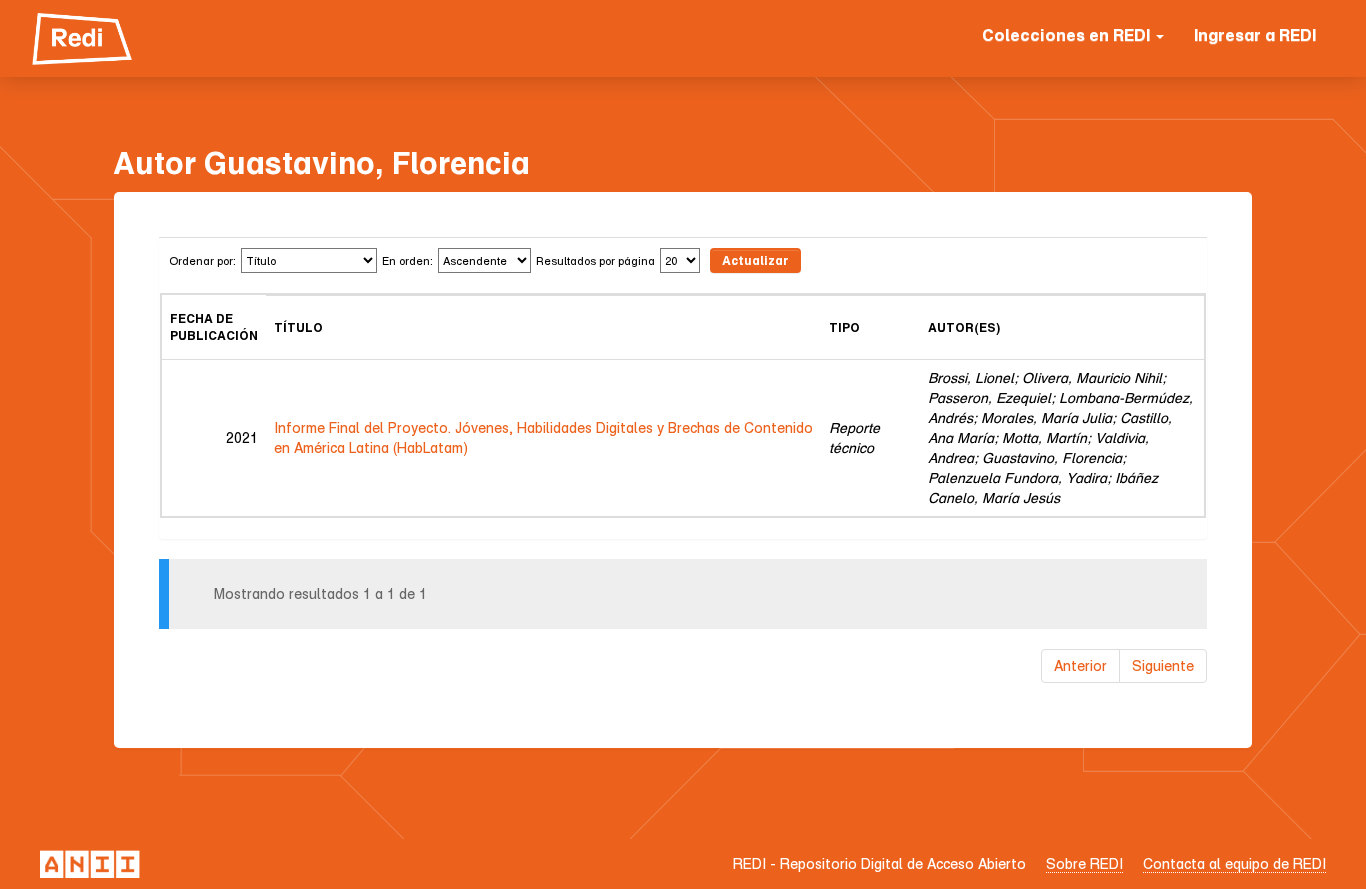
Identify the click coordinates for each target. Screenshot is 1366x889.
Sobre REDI (1084, 863)
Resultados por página (595, 260)
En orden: (407, 260)
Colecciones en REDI (1068, 35)
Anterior (1080, 665)
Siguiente (1163, 665)
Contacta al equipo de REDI (1234, 863)
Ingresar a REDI (1255, 35)
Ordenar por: (202, 260)
